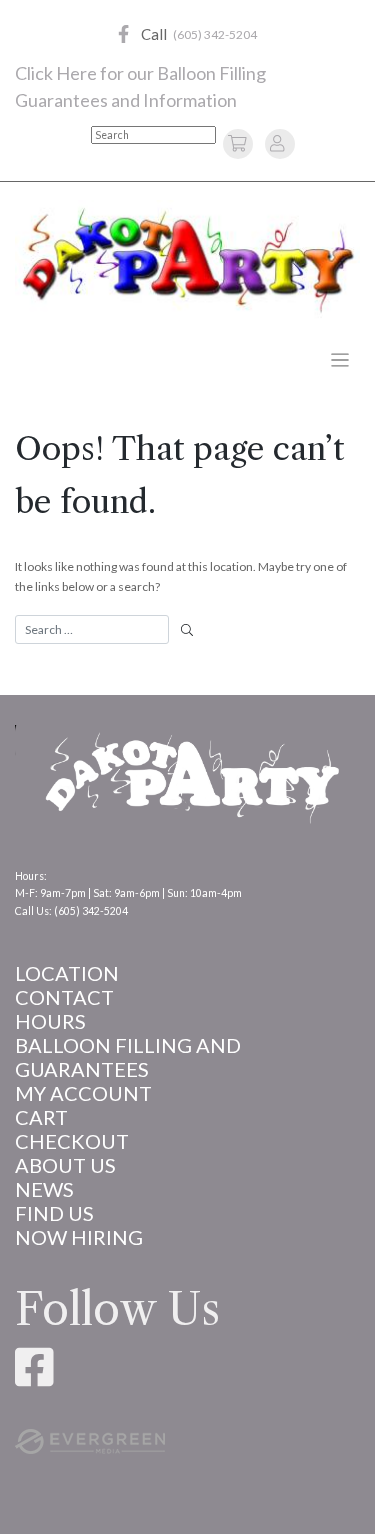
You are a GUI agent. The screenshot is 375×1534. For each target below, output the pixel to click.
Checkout (72, 1141)
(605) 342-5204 (215, 34)
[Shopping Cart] (240, 142)
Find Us (54, 1213)
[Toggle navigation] (340, 360)
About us (65, 1165)
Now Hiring (79, 1237)
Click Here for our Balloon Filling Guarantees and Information (140, 86)
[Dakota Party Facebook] (123, 34)
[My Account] (277, 142)
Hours (50, 1021)
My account (83, 1093)
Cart (41, 1117)
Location (67, 973)
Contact (64, 997)
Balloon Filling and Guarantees (128, 1057)
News (44, 1189)
